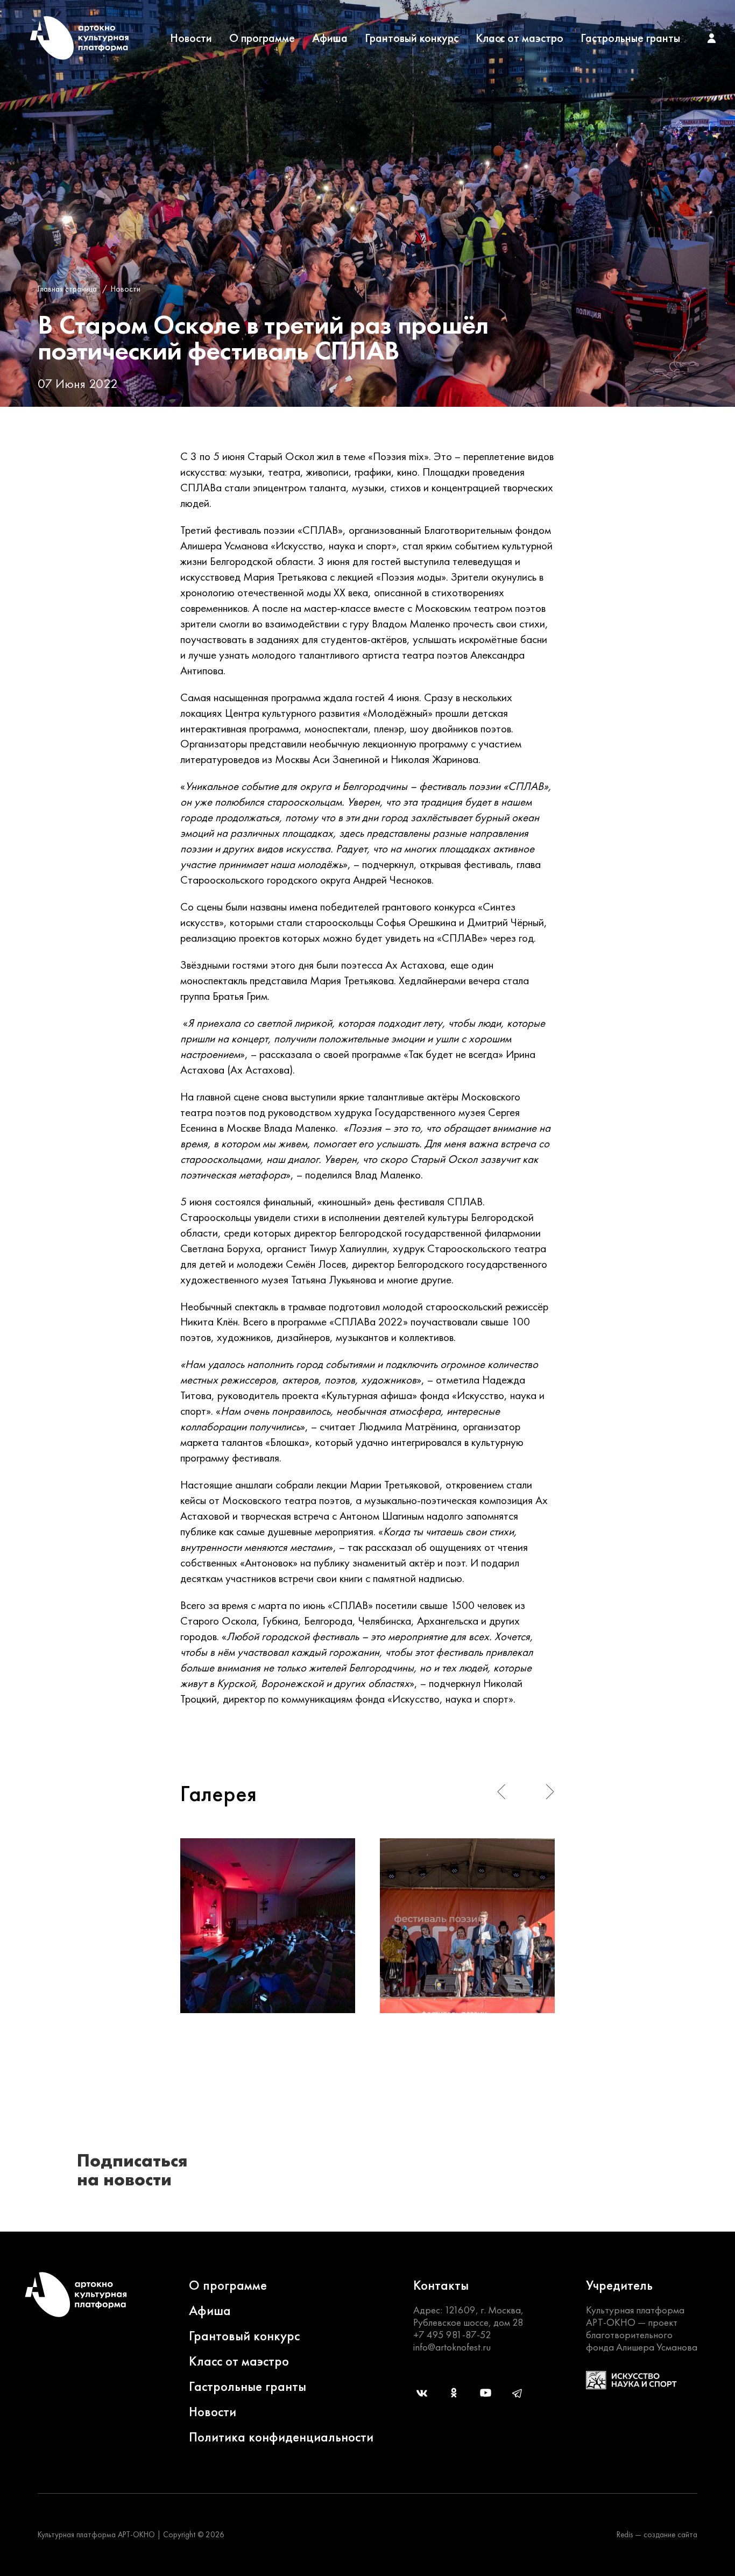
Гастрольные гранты (630, 38)
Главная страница (67, 289)
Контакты (441, 2285)
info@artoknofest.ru (452, 2347)
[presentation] (501, 1792)
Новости (191, 38)
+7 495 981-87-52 (452, 2335)
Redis (625, 2535)
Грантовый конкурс (412, 38)
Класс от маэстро (520, 38)
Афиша (330, 38)
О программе (262, 38)
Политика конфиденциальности (281, 2437)
